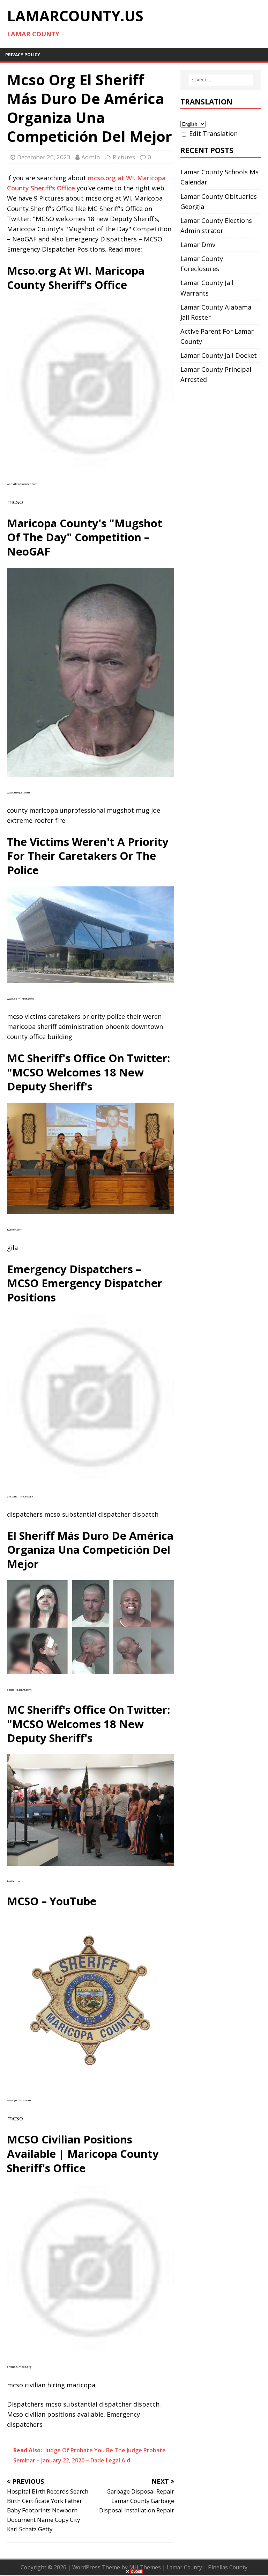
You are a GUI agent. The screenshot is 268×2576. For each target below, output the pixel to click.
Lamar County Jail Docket (219, 355)
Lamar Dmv (198, 245)
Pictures (124, 157)
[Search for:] (221, 80)
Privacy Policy (23, 55)
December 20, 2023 (44, 157)
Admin (91, 157)
